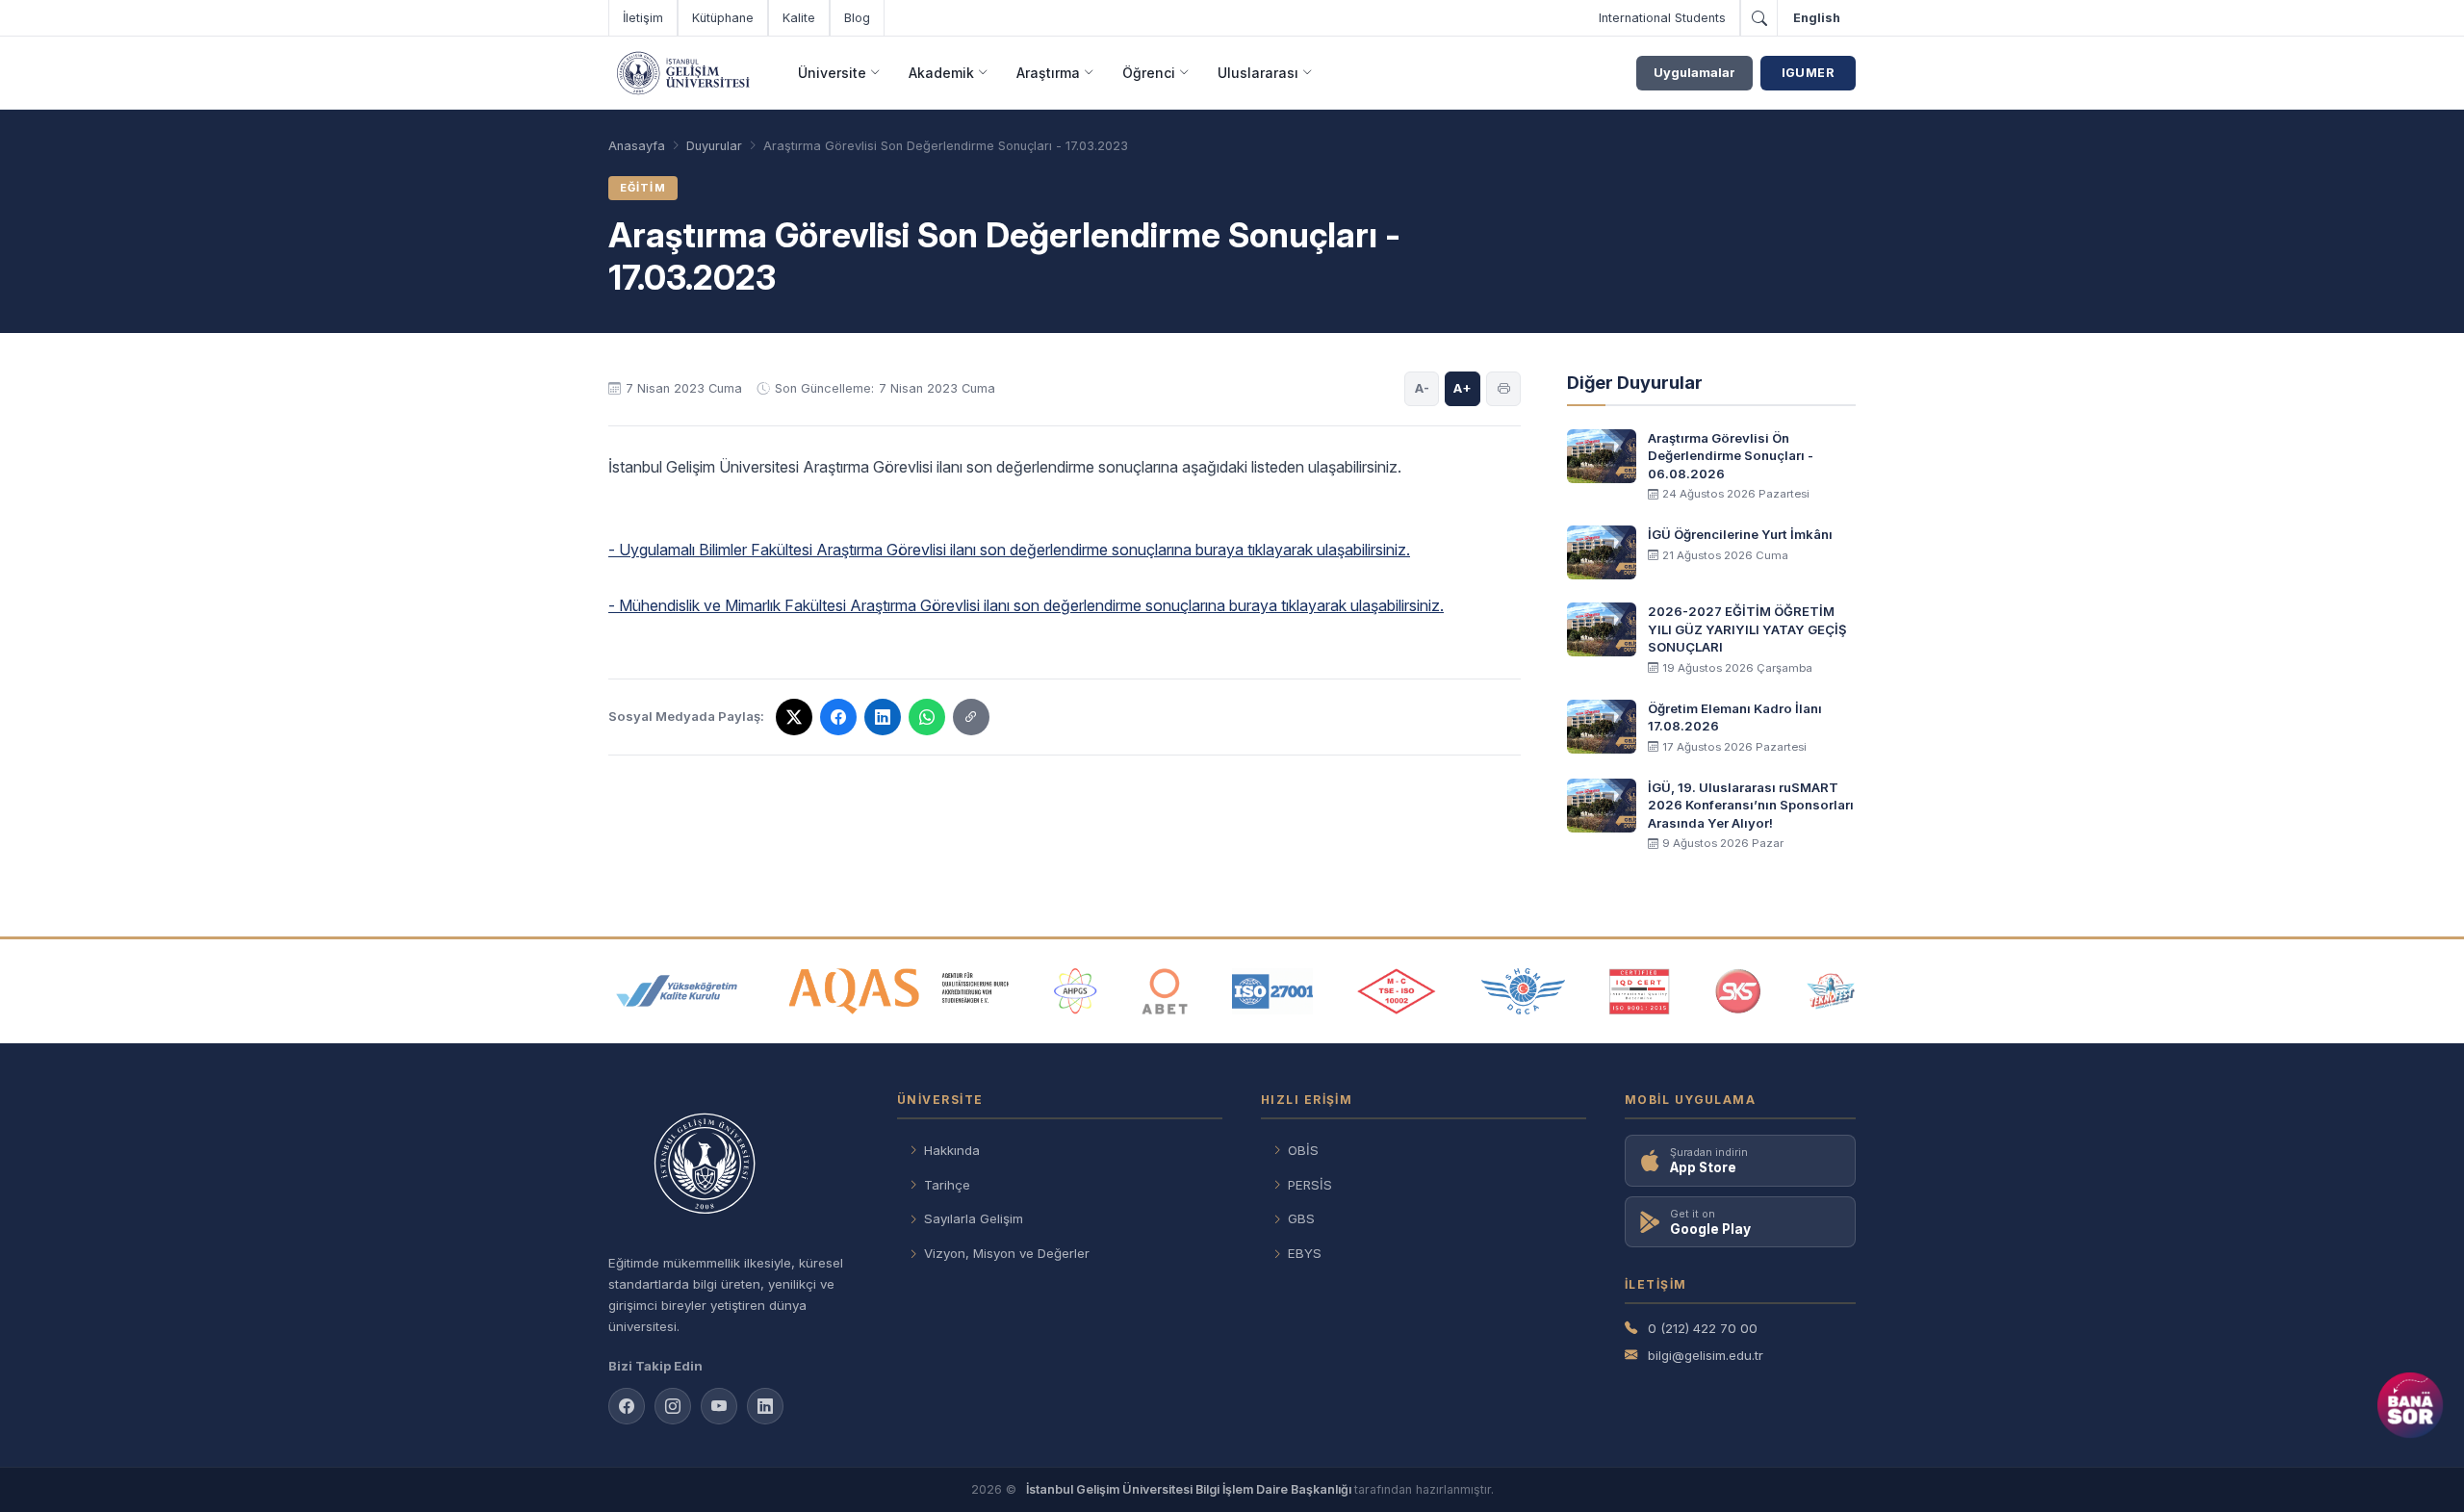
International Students (1662, 18)
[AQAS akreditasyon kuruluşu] (899, 991)
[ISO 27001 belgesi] (1272, 991)
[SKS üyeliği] (1738, 991)
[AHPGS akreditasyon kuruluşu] (1076, 991)
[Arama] (1758, 18)
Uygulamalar (1694, 73)
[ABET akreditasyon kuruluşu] (1165, 991)
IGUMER (1808, 73)
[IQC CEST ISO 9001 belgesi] (1640, 991)
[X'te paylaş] (794, 717)
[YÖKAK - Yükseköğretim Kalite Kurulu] (677, 991)
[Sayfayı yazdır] (1503, 389)
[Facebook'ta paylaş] (838, 717)
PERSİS (1310, 1185)
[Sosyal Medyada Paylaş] (971, 717)
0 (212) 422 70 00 (1703, 1328)
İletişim (643, 18)
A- (1422, 388)
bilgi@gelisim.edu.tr (1706, 1355)
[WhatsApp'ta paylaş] (927, 717)
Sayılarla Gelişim (974, 1218)
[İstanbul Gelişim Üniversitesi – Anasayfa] (683, 73)
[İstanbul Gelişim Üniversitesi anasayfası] (733, 1166)
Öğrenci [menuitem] (1149, 73)
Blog (857, 18)
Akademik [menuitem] (941, 73)
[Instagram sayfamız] (673, 1406)
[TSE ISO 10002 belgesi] (1397, 991)
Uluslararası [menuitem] (1258, 73)
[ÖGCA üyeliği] (1523, 991)
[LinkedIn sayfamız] (765, 1406)
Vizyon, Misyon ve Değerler (1007, 1253)
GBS (1301, 1218)
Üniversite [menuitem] (832, 73)
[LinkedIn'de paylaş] (883, 717)
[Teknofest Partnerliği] (1831, 991)
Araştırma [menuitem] (1048, 73)
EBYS (1305, 1253)
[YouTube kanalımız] (719, 1406)
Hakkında (952, 1150)
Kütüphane (723, 18)
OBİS (1303, 1150)
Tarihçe (947, 1185)
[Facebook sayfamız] (627, 1406)
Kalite (799, 18)
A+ (1463, 388)
